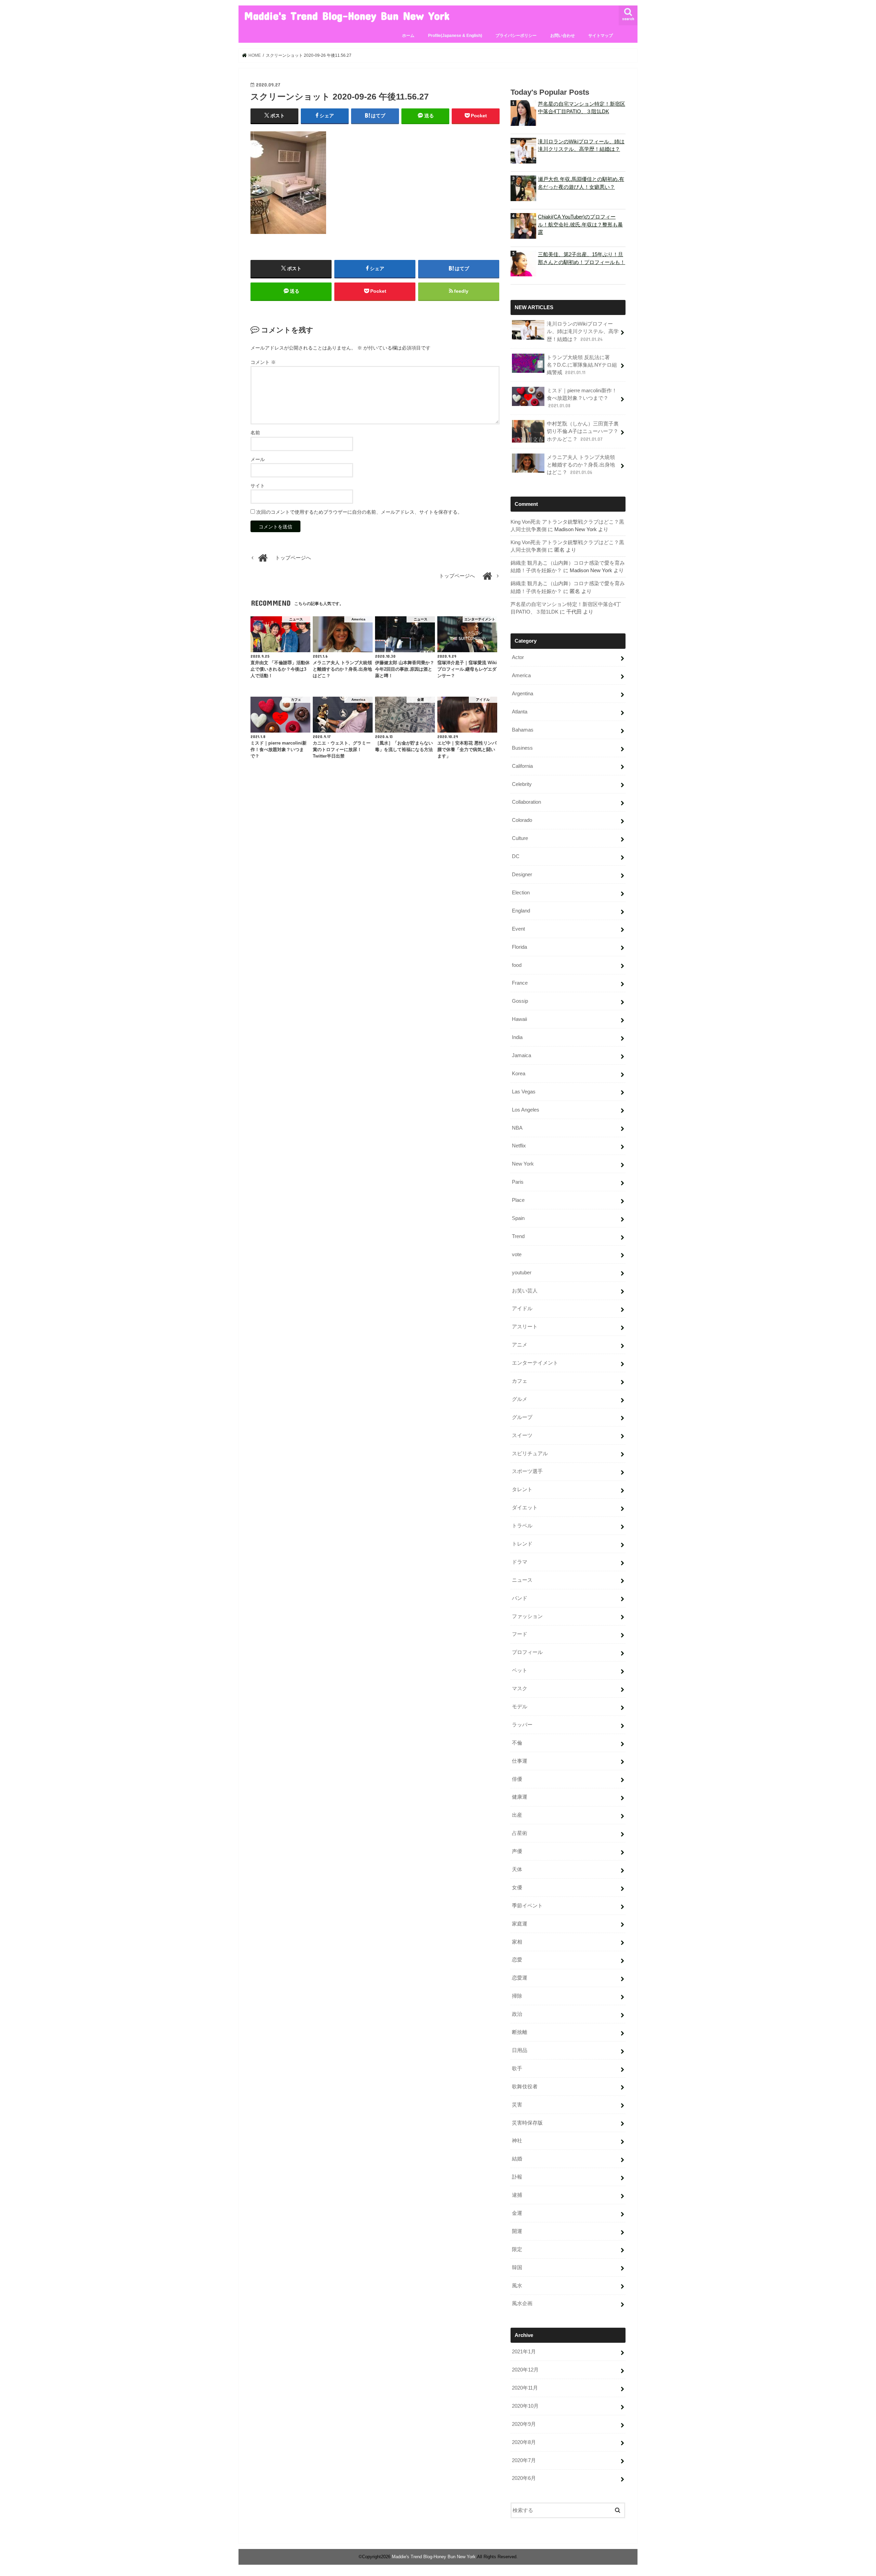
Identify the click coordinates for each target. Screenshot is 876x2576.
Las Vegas (524, 1092)
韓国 (517, 2268)
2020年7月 (524, 2460)
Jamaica (521, 1055)
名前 (255, 433)
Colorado (522, 820)
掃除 (517, 1996)
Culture (520, 838)
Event (518, 929)
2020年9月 (524, 2424)
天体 (517, 1869)
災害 (517, 2105)
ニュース (522, 1580)
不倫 (517, 1743)
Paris (518, 1182)
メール (258, 459)
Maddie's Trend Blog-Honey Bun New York (347, 16)
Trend (518, 1236)
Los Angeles (526, 1110)
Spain (518, 1218)
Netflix (519, 1146)
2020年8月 (524, 2442)
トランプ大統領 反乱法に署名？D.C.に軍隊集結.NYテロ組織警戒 (582, 365)
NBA (517, 1128)
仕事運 (520, 1761)
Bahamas (523, 730)
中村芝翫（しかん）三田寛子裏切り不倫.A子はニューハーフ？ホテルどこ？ (583, 431)
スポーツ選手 (527, 1471)
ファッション (527, 1616)
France (520, 983)
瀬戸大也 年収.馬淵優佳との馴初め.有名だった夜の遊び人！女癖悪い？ (581, 183)
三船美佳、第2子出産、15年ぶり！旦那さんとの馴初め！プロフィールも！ (582, 258)
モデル (520, 1707)
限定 (517, 2249)
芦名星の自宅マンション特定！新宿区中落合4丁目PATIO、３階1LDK (582, 108)
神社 (517, 2141)
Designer (522, 875)
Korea (519, 1074)
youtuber (522, 1273)
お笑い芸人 (525, 1291)
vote (517, 1254)
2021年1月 (524, 2352)
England (521, 911)
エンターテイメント (535, 1363)
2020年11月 (525, 2388)
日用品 (520, 2050)
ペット (520, 1670)
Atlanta (520, 712)
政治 (517, 2014)
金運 (517, 2213)
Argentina (523, 694)
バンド (520, 1598)
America (521, 675)
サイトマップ (601, 36)
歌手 (517, 2068)
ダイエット (525, 1508)
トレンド (522, 1544)
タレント (522, 1489)
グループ (522, 1417)
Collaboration (526, 802)
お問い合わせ (563, 36)
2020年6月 (524, 2478)
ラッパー (522, 1725)
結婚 (517, 2159)
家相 (517, 1942)
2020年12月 (525, 2370)
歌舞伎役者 (525, 2087)
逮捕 (517, 2195)
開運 (517, 2231)
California (522, 766)
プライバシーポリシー (516, 36)
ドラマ (520, 1562)
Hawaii (519, 1019)
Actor (518, 657)
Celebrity (522, 784)
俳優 (517, 1779)
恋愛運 (520, 1978)
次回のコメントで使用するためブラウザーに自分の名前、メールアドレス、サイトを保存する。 (359, 512)
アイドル (522, 1309)
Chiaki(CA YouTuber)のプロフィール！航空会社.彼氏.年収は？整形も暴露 (580, 224)
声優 (517, 1851)
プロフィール (527, 1652)
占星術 (520, 1833)
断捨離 (520, 2032)
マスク (520, 1688)
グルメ (520, 1399)
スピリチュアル (530, 1454)
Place (518, 1200)
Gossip (520, 1001)
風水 (517, 2286)
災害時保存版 (527, 2123)
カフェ (520, 1381)
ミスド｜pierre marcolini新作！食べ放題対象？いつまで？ (582, 398)
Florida (519, 947)
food (517, 965)
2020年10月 (525, 2406)
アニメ (520, 1345)
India (517, 1037)
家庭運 (520, 1924)
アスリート (525, 1327)
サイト (258, 486)
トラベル (522, 1526)
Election (521, 893)
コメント (263, 362)
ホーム (408, 36)
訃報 (517, 2177)
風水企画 (522, 2303)
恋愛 (517, 1960)
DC (516, 856)
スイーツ (522, 1435)
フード (520, 1634)
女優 (517, 1888)
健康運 (520, 1797)
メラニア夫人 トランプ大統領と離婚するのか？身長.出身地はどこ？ (581, 465)
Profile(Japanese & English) (455, 36)
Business (522, 748)
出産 (517, 1815)
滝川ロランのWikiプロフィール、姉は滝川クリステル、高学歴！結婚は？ (581, 145)
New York (523, 1164)
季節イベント (527, 1906)
